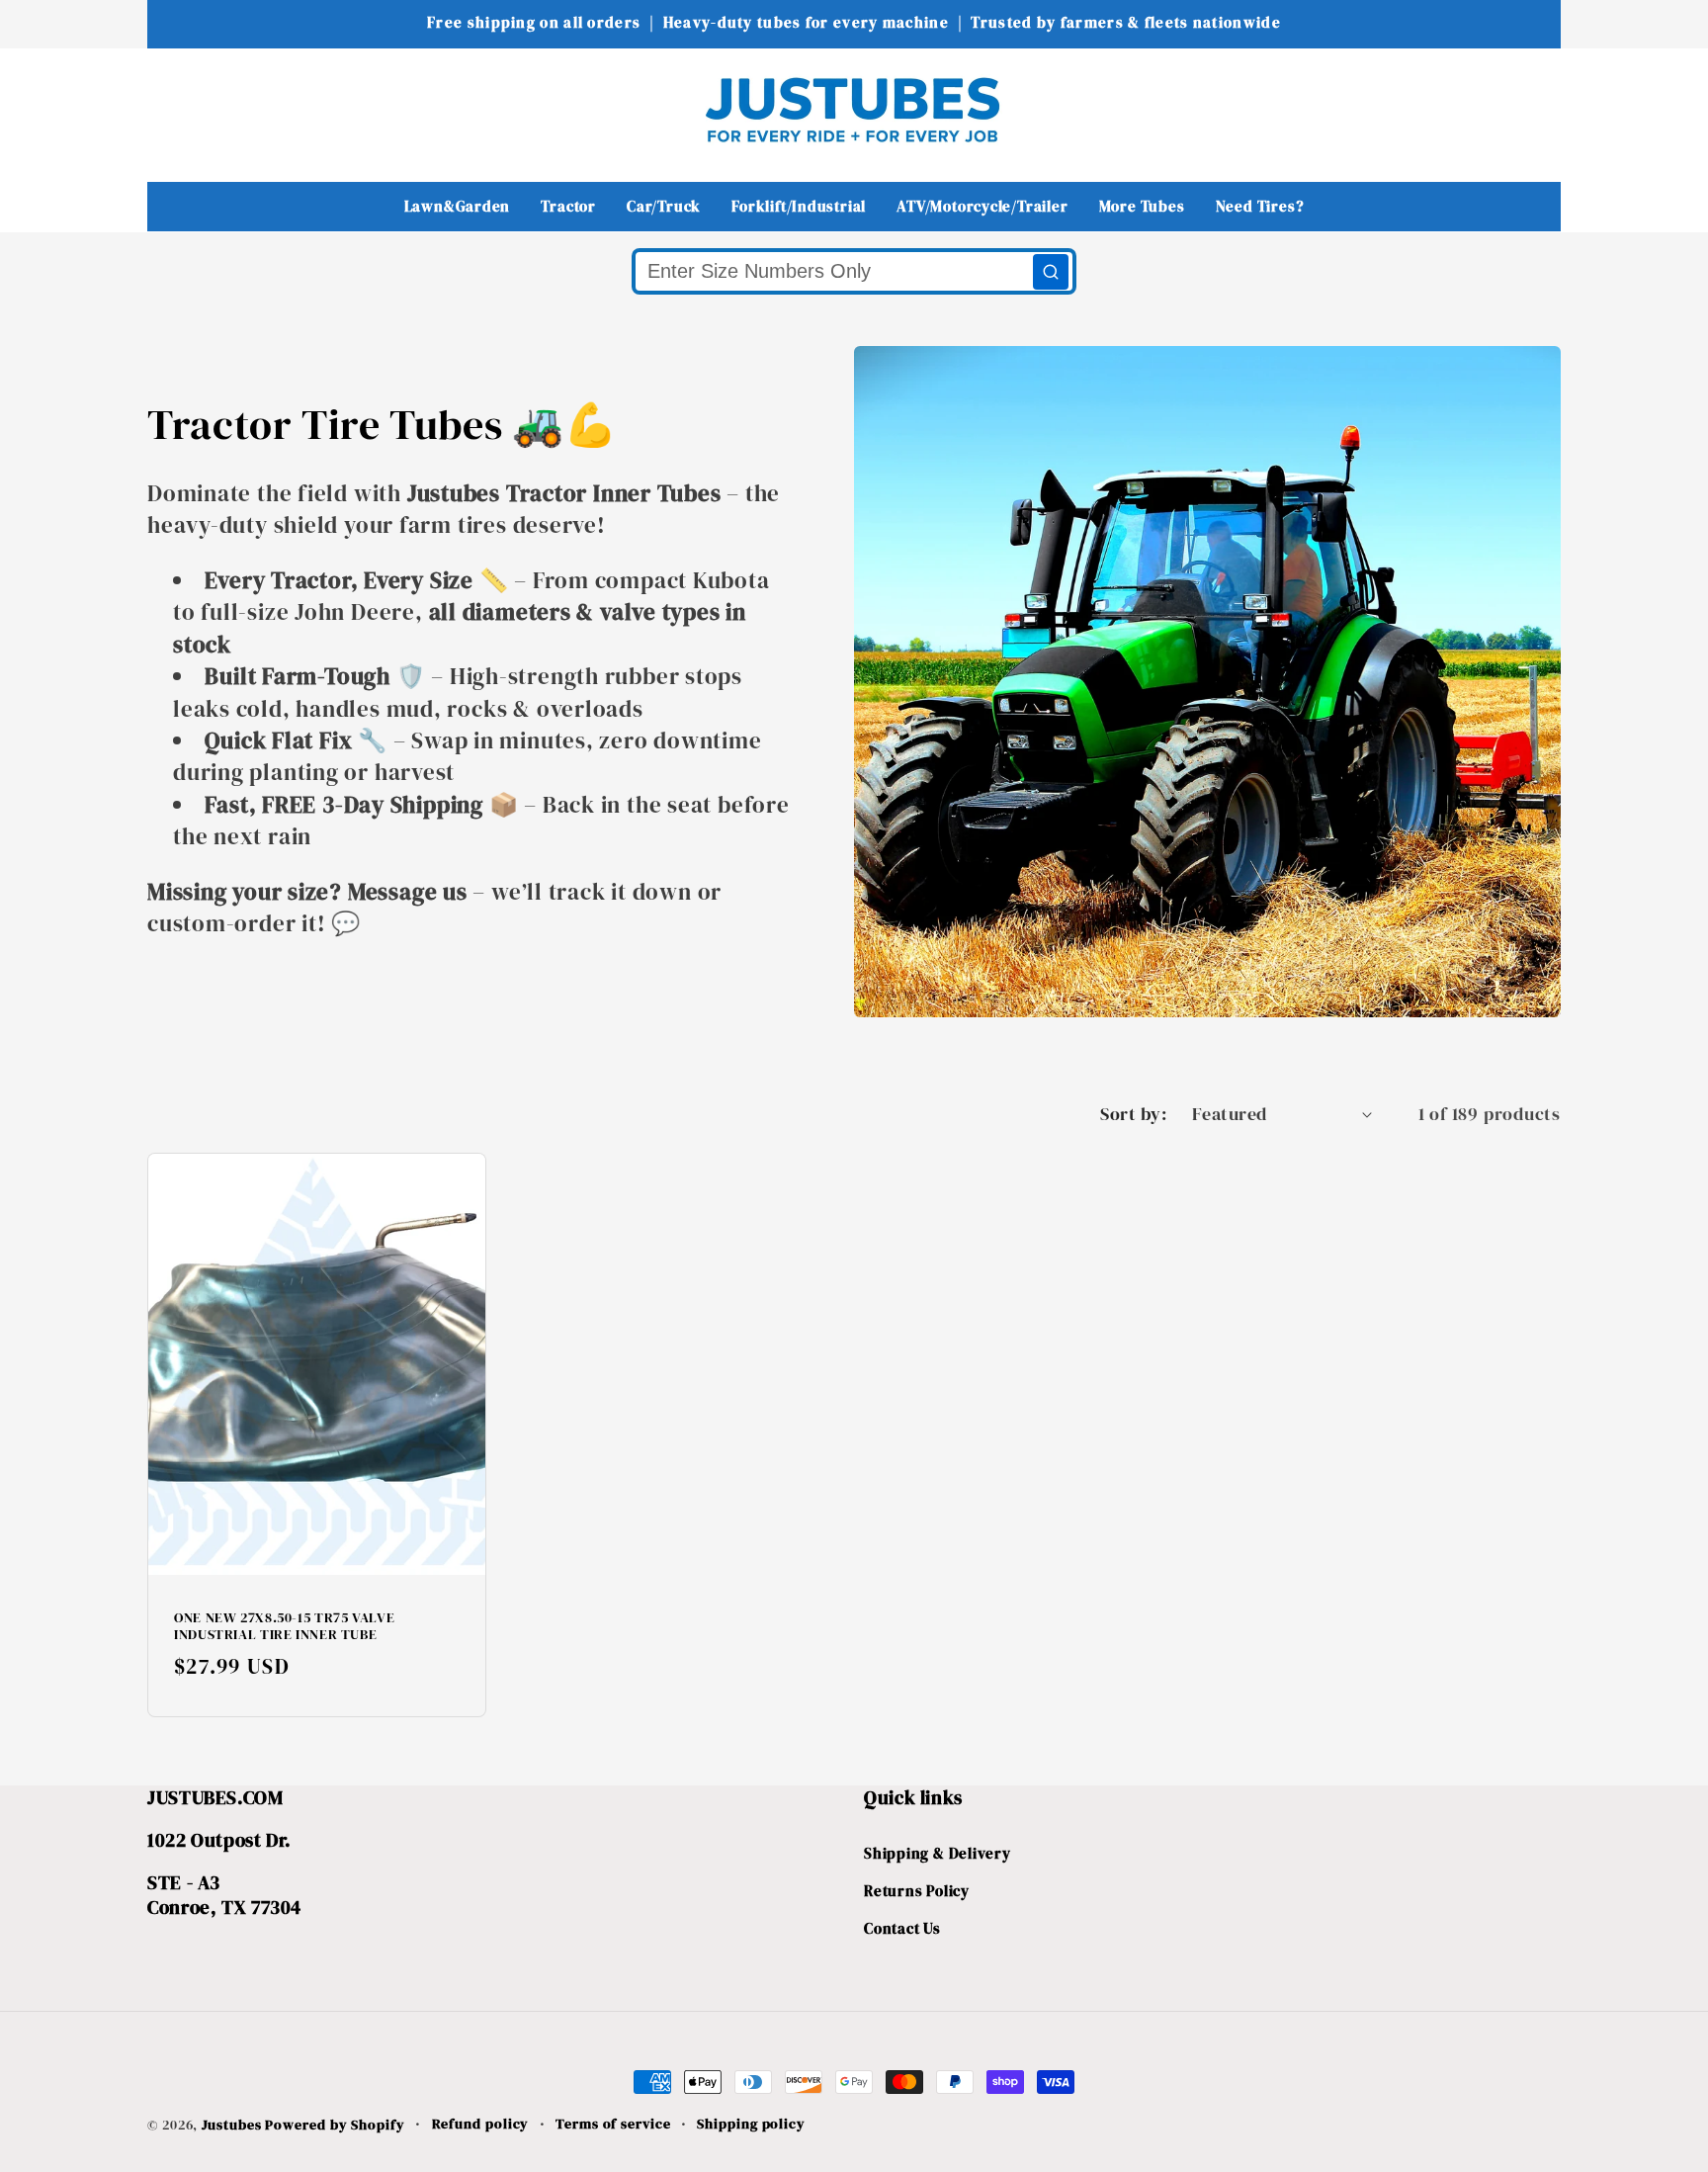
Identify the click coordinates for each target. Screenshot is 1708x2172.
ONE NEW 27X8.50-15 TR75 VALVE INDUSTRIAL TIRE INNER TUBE (284, 1627)
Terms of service (613, 2124)
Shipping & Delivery (938, 1853)
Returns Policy (917, 1891)
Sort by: (1133, 1114)
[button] (175, 109)
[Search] (1051, 272)
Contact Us (902, 1928)
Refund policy (481, 2124)
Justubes (231, 2125)
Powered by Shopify (335, 2125)
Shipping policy (751, 2124)
